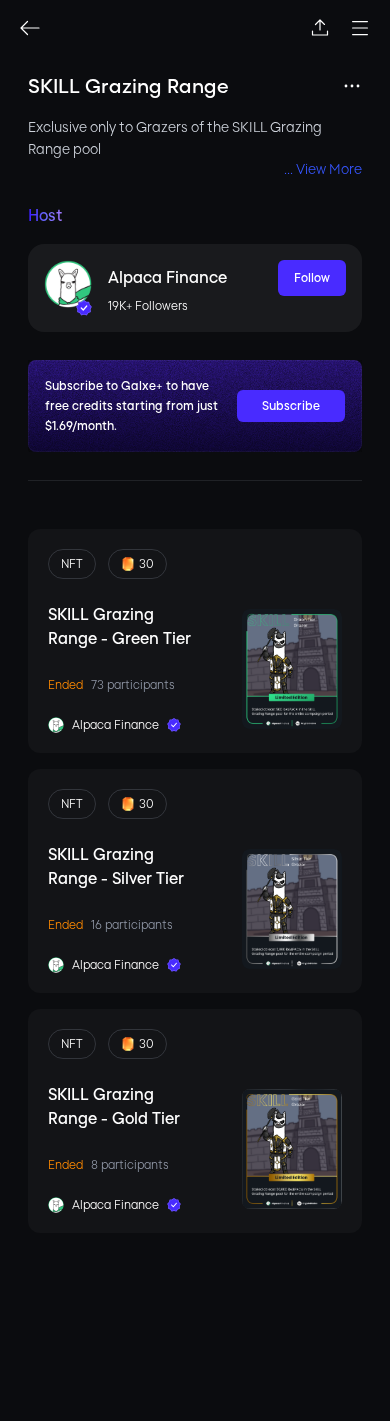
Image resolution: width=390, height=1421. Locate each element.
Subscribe (291, 406)
